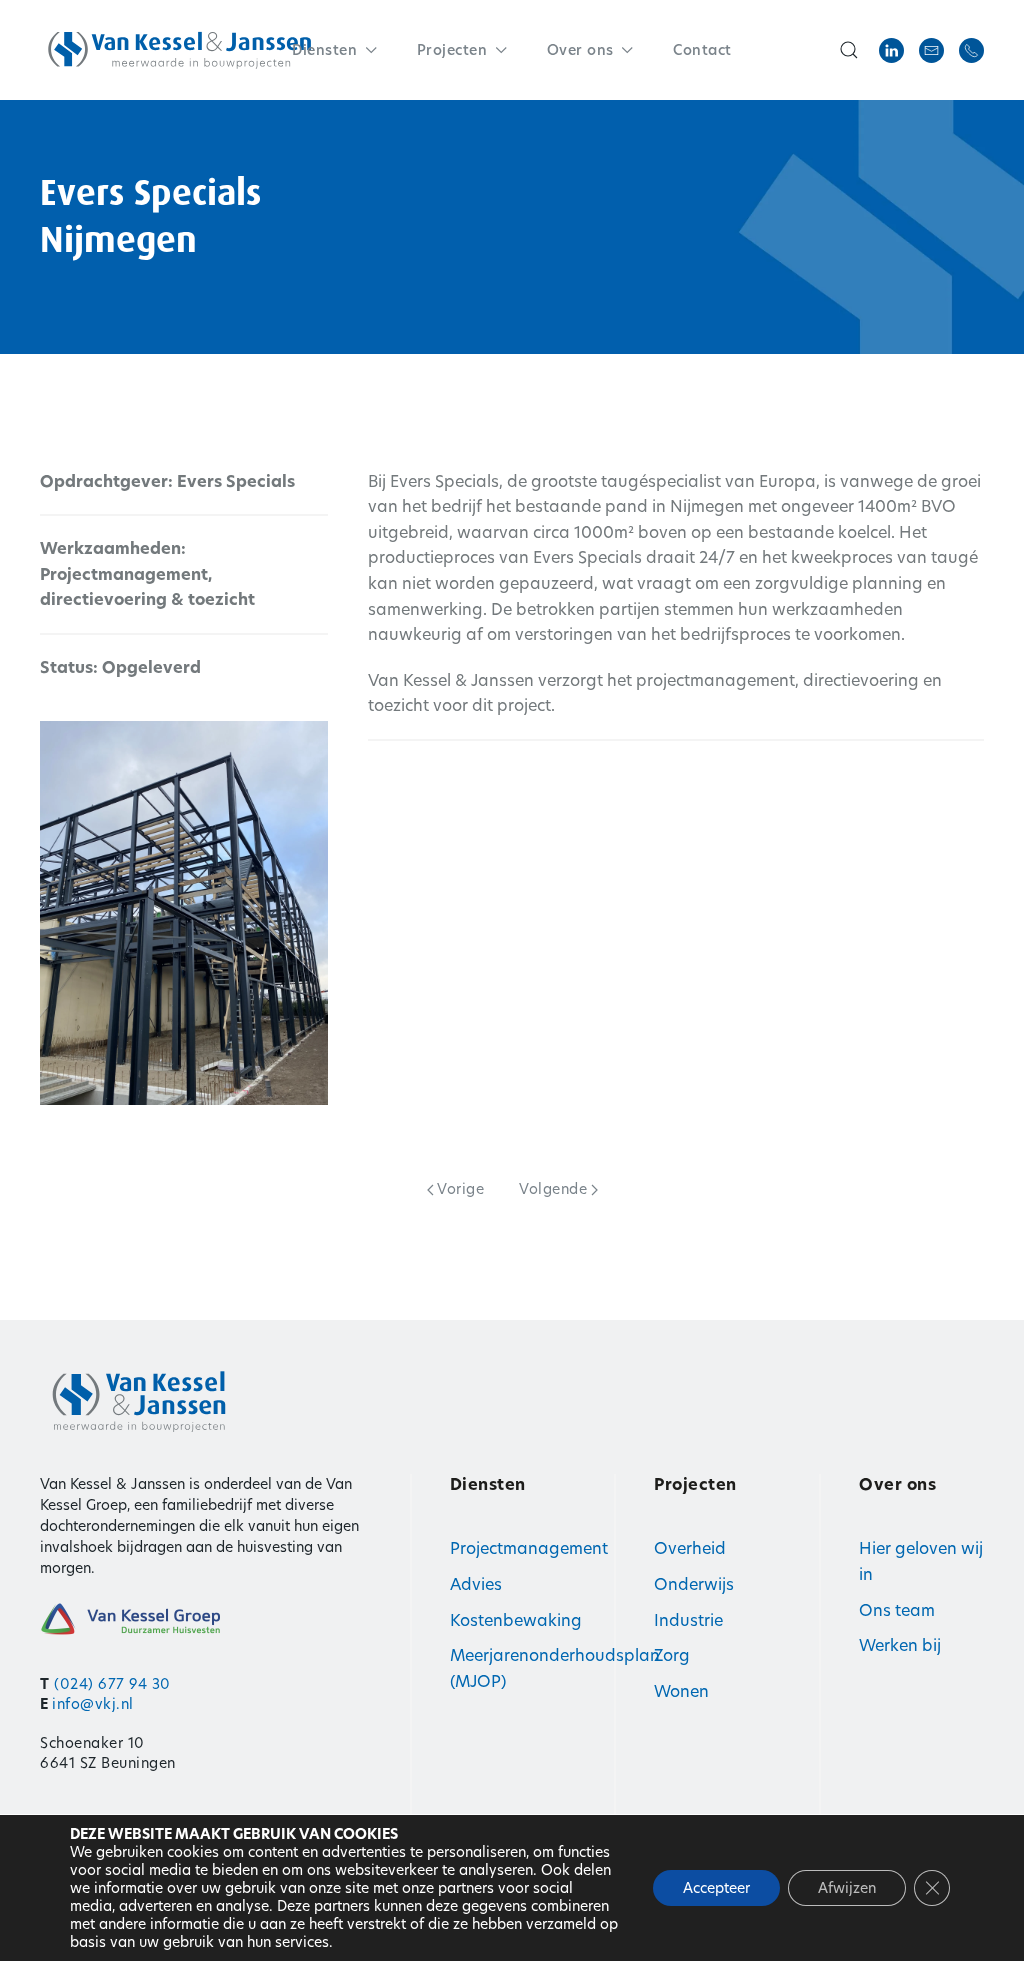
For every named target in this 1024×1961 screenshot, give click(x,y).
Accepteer (716, 1888)
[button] (849, 50)
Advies (476, 1584)
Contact (702, 50)
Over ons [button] (580, 50)
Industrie (688, 1620)
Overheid (690, 1548)
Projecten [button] (452, 50)
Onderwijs (694, 1584)
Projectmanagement (529, 1548)
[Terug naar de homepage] (180, 50)
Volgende (553, 1189)
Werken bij (900, 1645)
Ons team (897, 1610)
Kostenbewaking (516, 1620)
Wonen (681, 1691)
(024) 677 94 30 (112, 1684)
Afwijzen (847, 1888)
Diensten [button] (324, 50)
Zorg (672, 1655)
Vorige (460, 1189)
